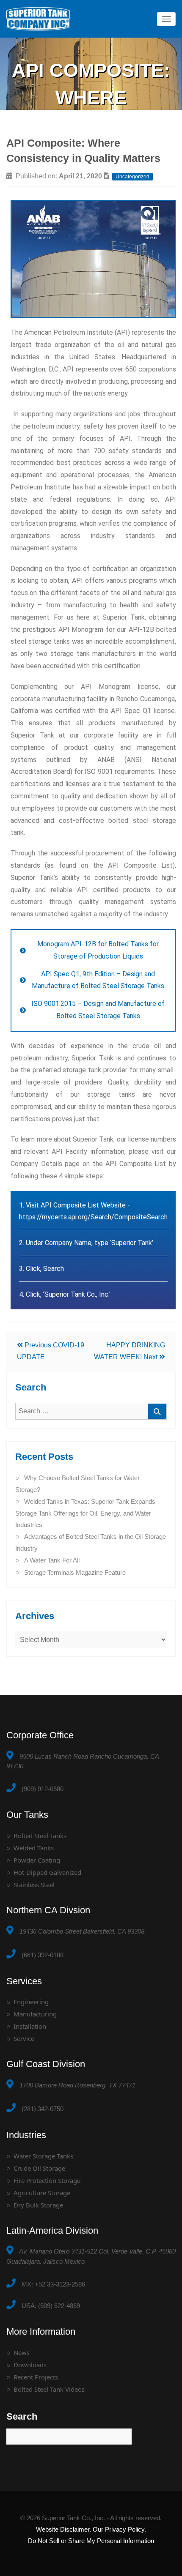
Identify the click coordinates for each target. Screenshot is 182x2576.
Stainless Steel (34, 1885)
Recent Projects (36, 2377)
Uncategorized (132, 177)
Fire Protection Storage (47, 2180)
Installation (30, 2026)
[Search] (157, 1411)
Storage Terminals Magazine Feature (75, 1572)
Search (22, 2416)
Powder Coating (37, 1860)
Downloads (30, 2365)
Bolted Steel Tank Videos (49, 2389)
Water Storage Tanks (43, 2156)
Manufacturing (35, 2014)
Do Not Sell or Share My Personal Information (91, 2541)
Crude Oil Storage (39, 2168)
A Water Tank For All (52, 1560)
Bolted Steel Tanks (40, 1836)
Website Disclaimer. (63, 2529)
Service (24, 2038)
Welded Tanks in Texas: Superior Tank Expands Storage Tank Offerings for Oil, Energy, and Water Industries (85, 1513)
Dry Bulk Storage (38, 2205)
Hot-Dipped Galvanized (47, 1872)
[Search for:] (91, 1411)
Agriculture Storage (42, 2193)
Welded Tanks (34, 1848)
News (22, 2352)
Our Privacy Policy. (119, 2529)
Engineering (31, 2002)
